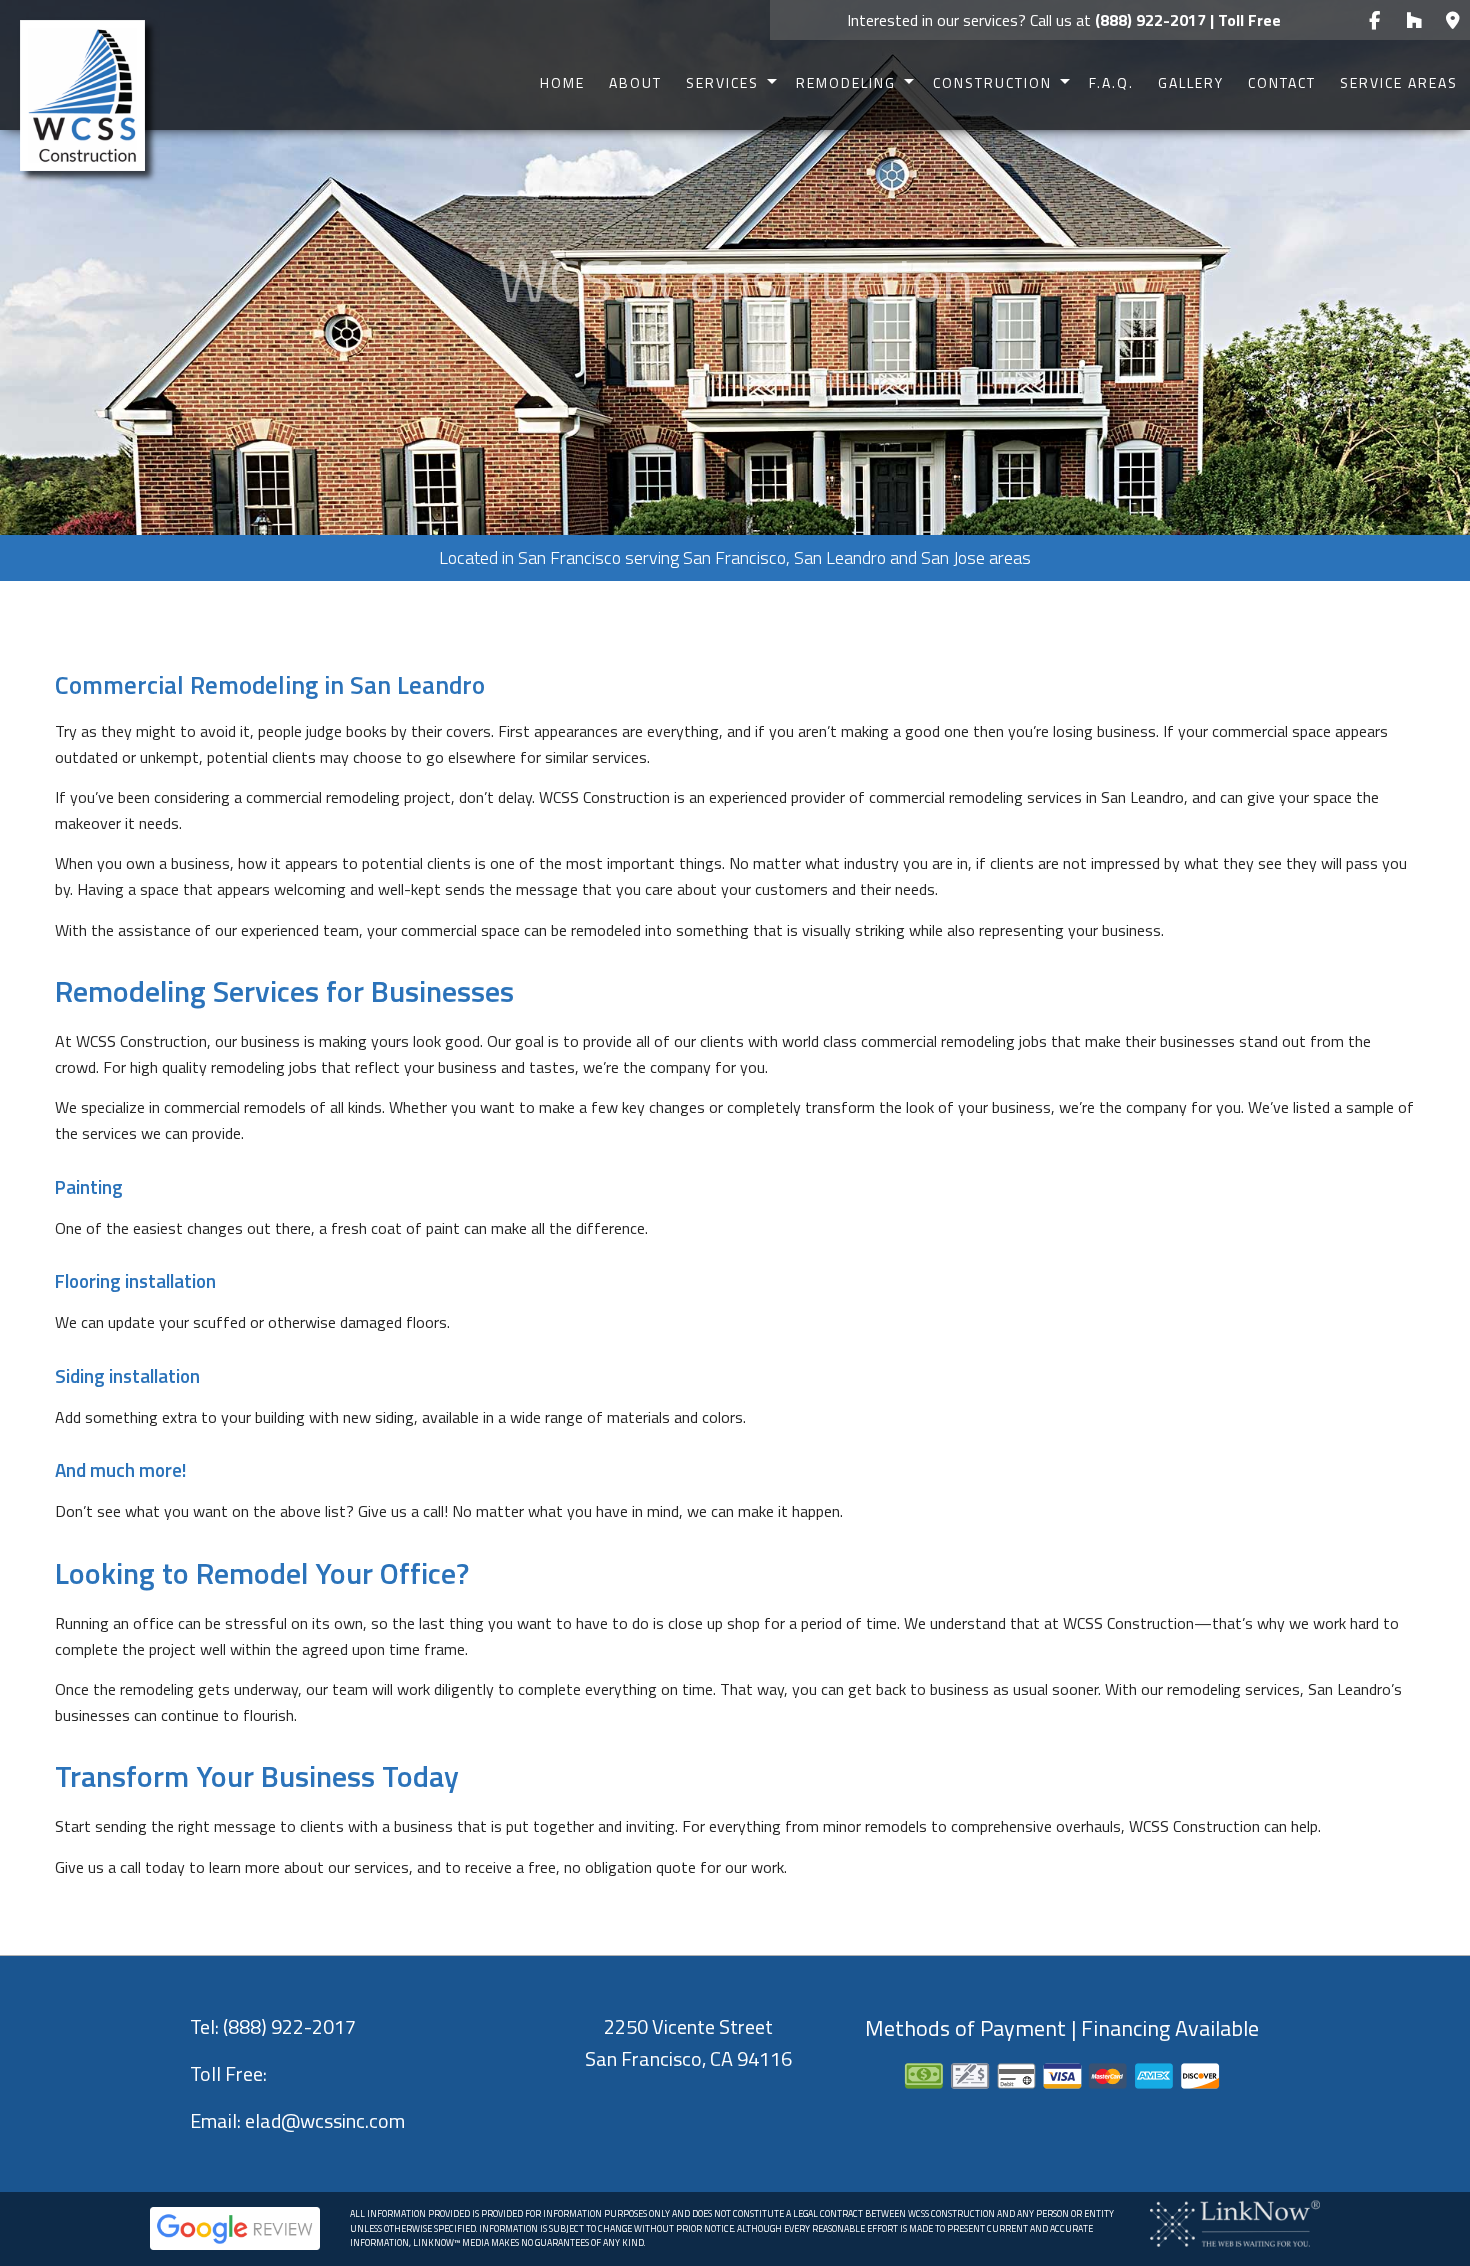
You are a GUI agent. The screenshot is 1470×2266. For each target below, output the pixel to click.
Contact (1282, 82)
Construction (992, 82)
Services (722, 82)
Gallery (1191, 82)
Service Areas (1399, 82)
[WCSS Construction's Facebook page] (1374, 21)
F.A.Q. (1111, 82)
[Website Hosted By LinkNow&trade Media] (1235, 2222)
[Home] (82, 94)
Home (562, 82)
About (635, 82)
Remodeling (846, 82)
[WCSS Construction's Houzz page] (1413, 21)
